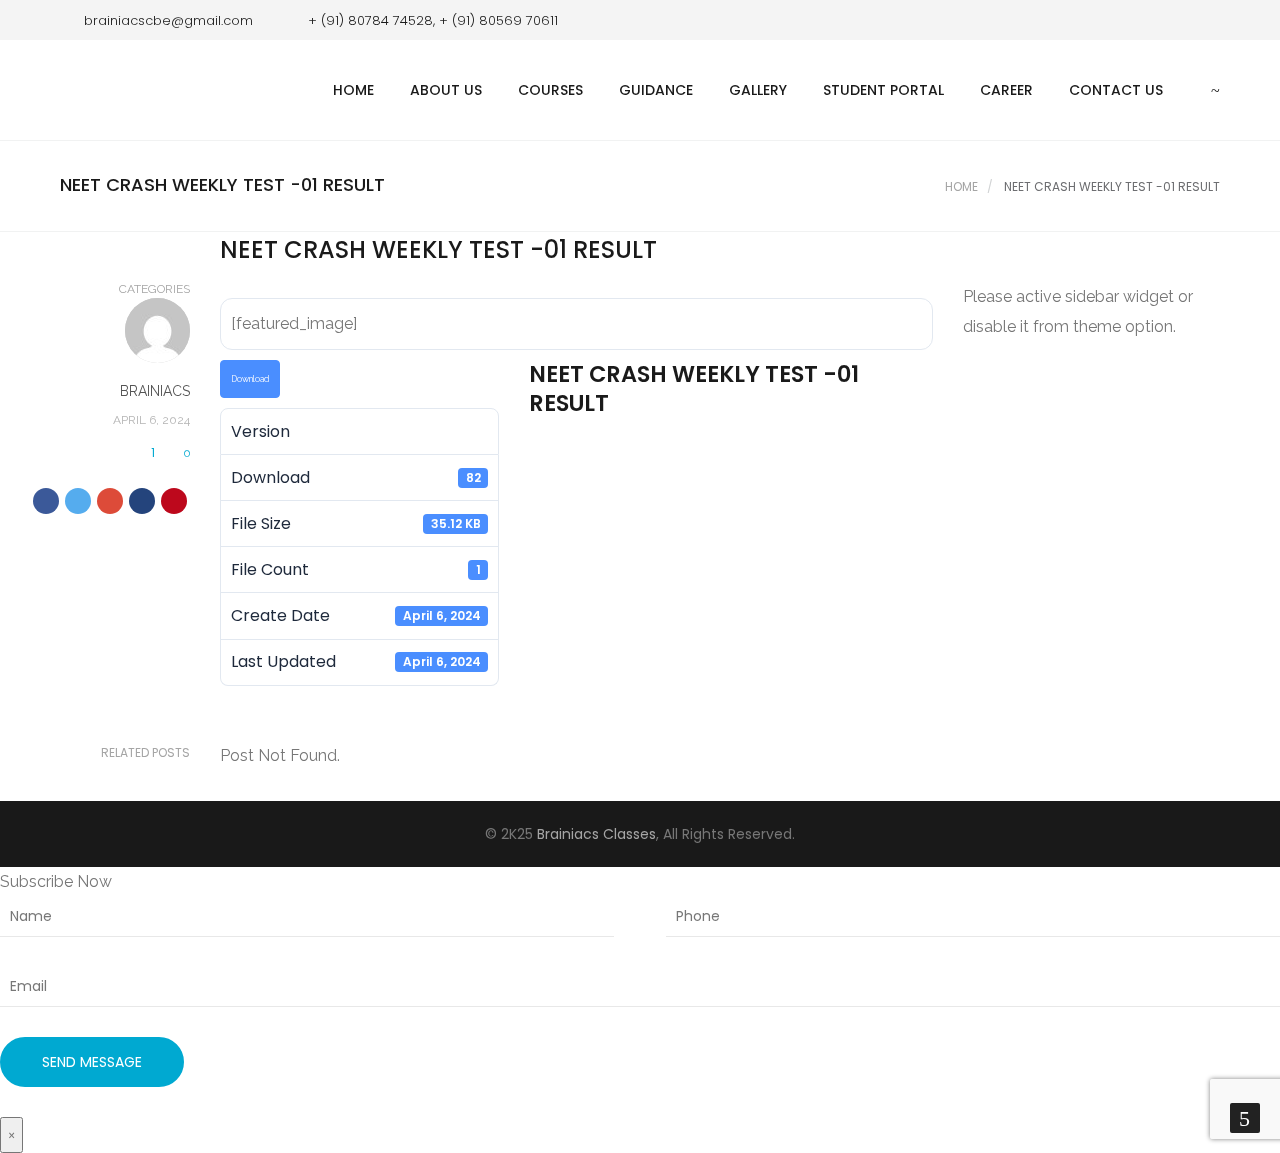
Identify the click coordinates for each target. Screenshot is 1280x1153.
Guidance (656, 90)
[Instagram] (1205, 20)
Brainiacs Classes (596, 834)
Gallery (758, 90)
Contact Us (1116, 90)
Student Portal (883, 90)
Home (353, 90)
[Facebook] (1175, 20)
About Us (446, 90)
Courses (550, 90)
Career (1006, 90)
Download (250, 379)
